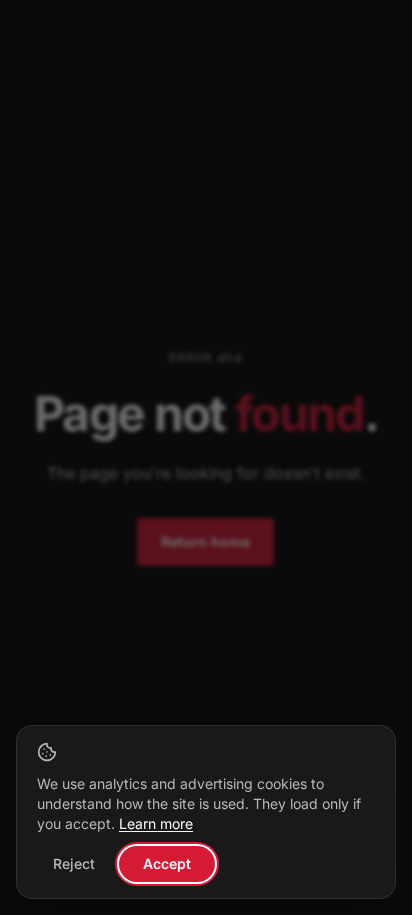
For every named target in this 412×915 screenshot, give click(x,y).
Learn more (156, 823)
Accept (167, 863)
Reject (74, 863)
